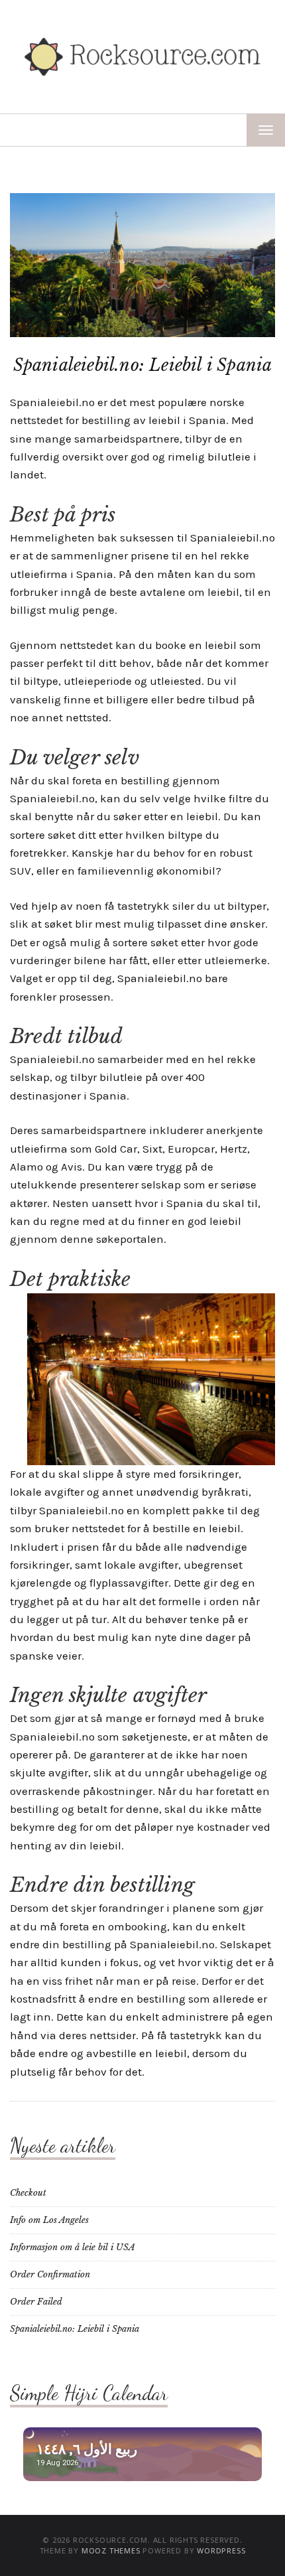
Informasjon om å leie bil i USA (73, 2247)
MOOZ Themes (111, 2550)
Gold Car (116, 1149)
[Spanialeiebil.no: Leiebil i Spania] (142, 264)
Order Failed (36, 2302)
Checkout (28, 2193)
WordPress (221, 2550)
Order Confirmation (50, 2274)
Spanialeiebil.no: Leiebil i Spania (75, 2329)
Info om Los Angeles (49, 2220)
